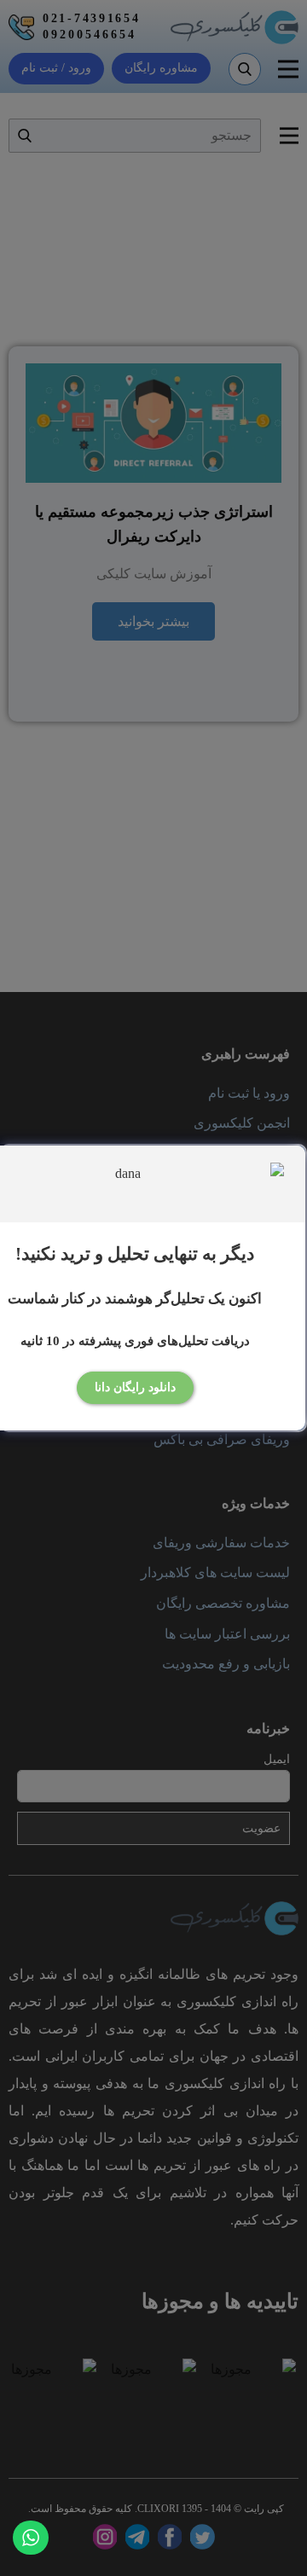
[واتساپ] (31, 2538)
